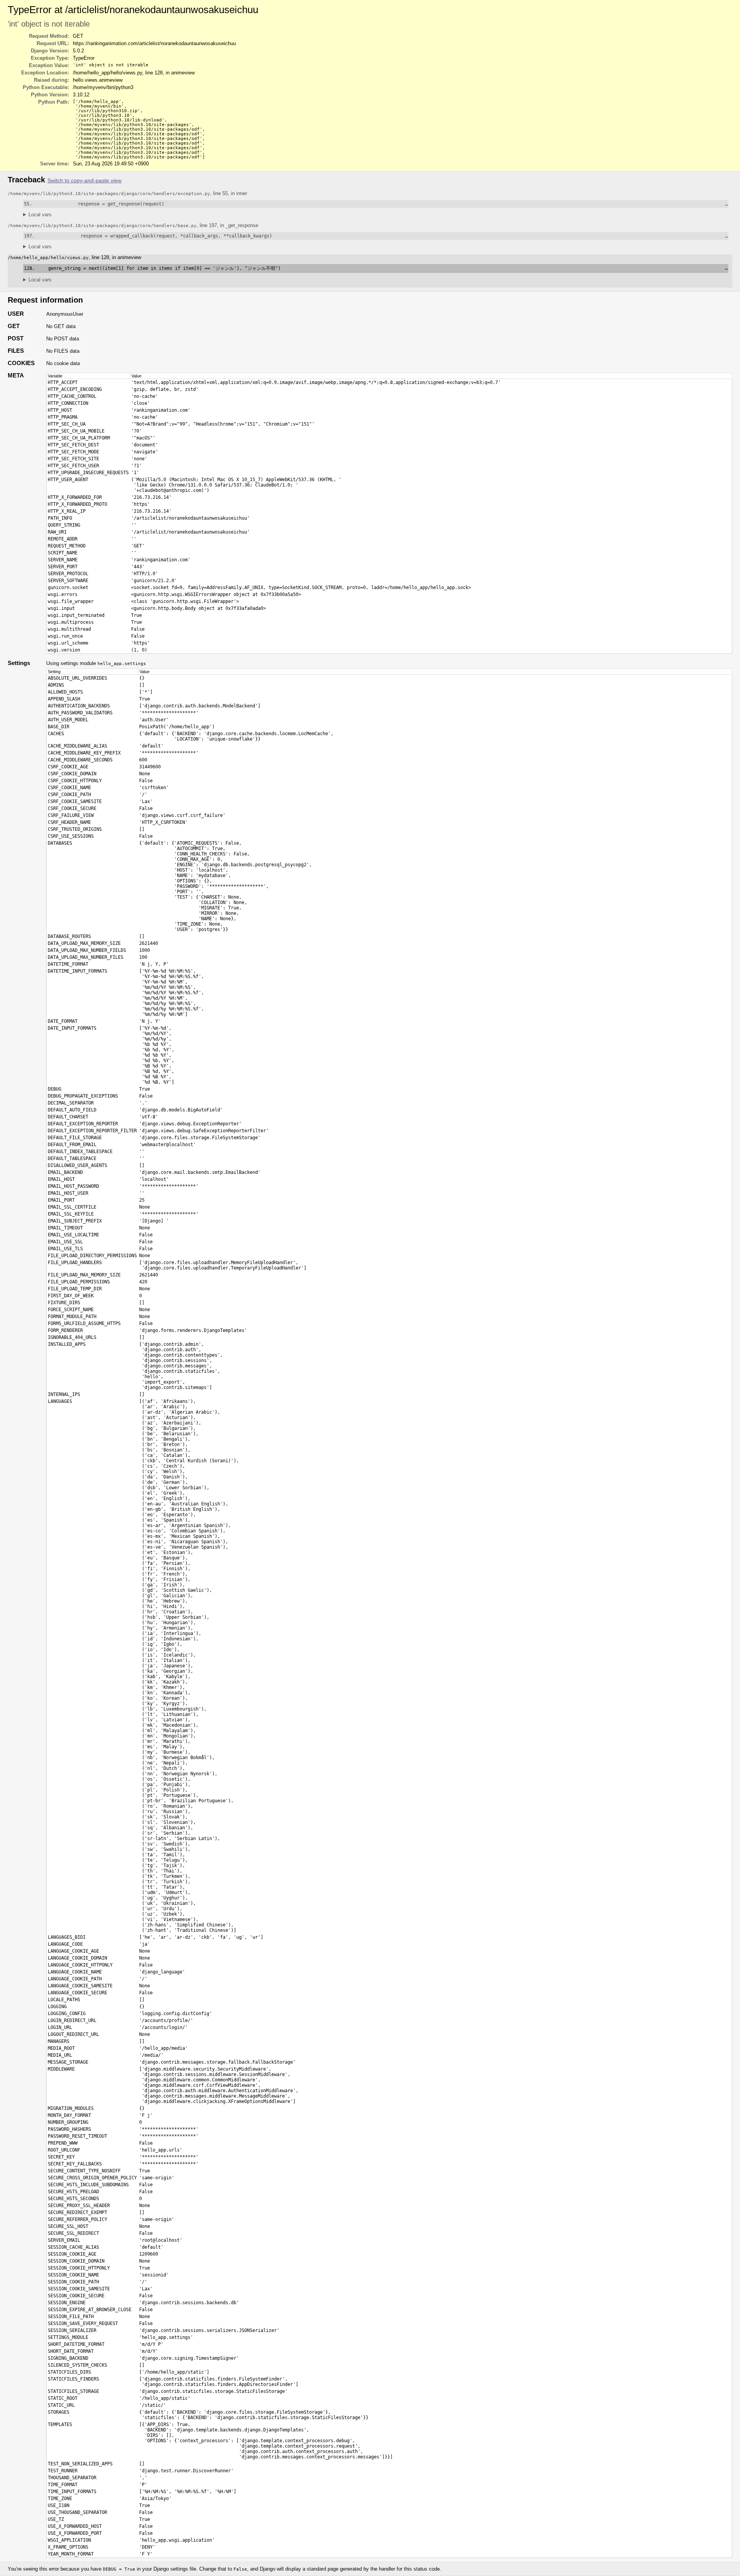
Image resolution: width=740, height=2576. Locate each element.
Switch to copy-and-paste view (84, 181)
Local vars (40, 215)
